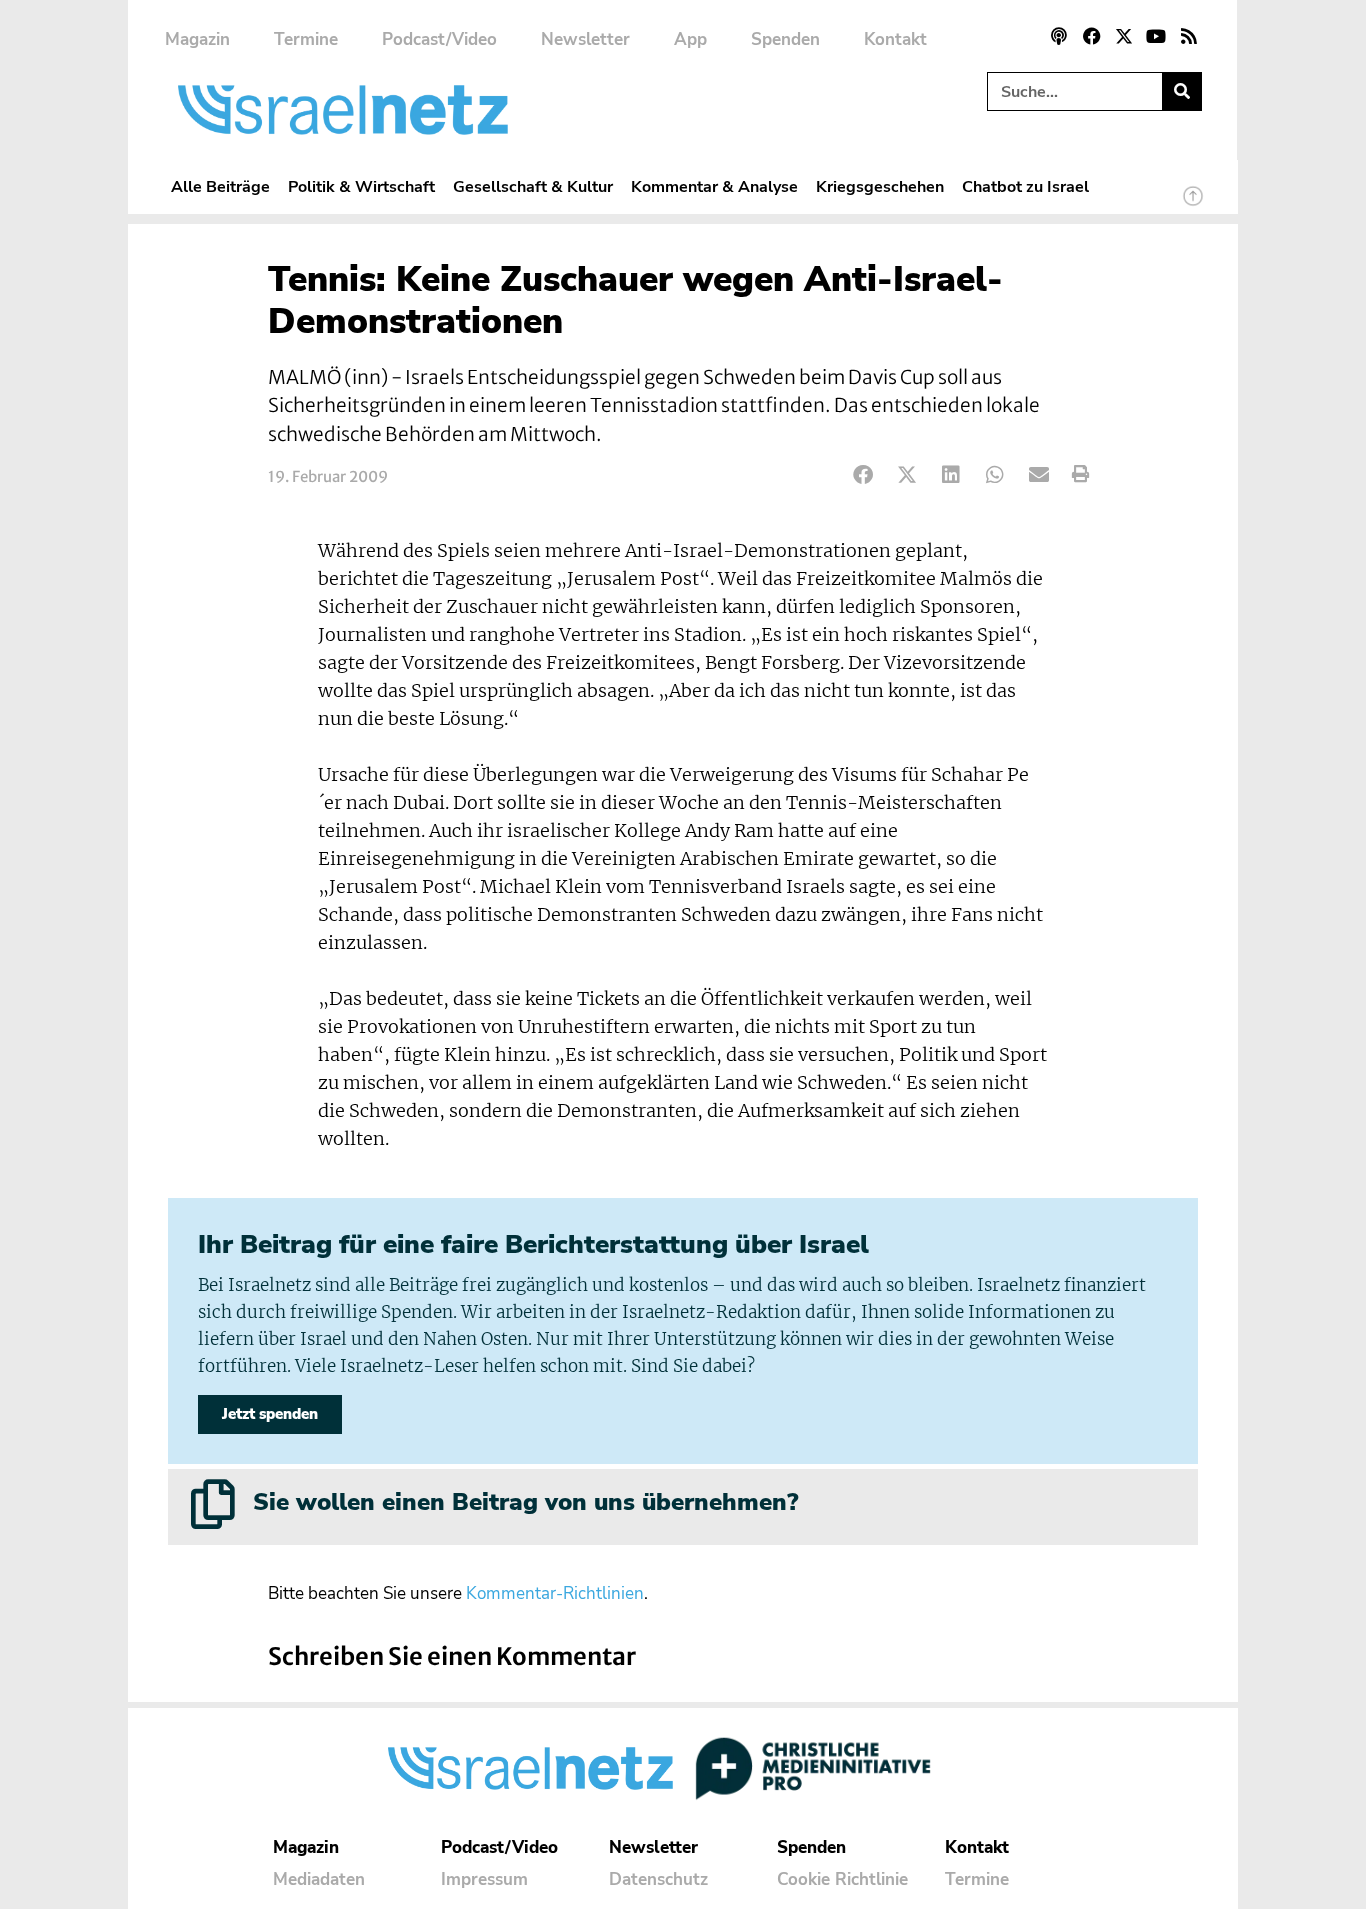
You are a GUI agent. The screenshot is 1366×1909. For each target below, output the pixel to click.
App (690, 39)
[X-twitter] (1124, 36)
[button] (863, 474)
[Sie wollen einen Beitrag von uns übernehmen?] (213, 1504)
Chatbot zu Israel (1025, 186)
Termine (306, 39)
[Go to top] (1193, 205)
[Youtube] (1156, 36)
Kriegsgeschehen (880, 186)
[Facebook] (1091, 36)
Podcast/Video (439, 39)
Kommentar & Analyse (714, 186)
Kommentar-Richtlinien (555, 1593)
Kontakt (895, 39)
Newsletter (585, 39)
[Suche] (1181, 91)
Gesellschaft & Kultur (533, 186)
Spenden (785, 39)
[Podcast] (1059, 36)
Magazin (197, 39)
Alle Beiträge (220, 186)
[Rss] (1189, 36)
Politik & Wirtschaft (361, 186)
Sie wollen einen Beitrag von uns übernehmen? (525, 1502)
